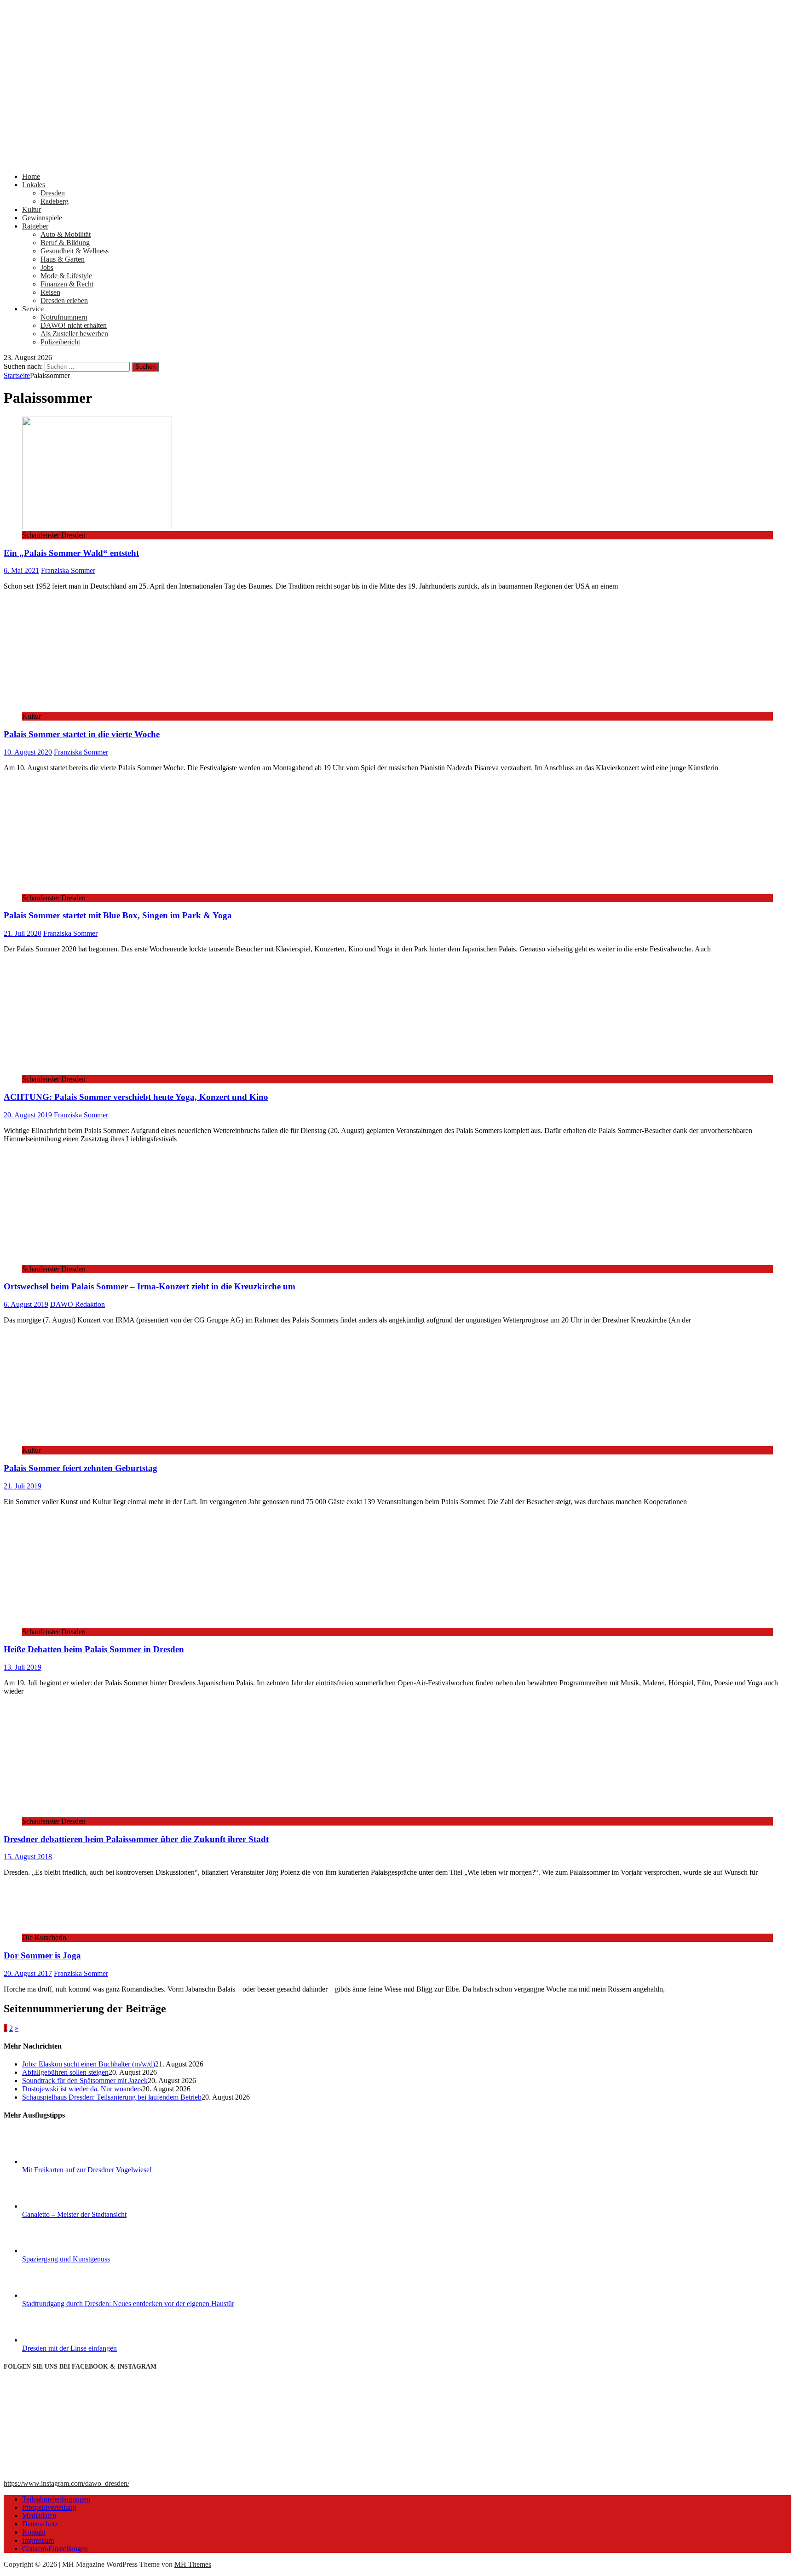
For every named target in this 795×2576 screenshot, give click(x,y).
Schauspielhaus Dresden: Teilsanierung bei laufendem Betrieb (112, 2097)
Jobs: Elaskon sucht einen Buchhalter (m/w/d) (89, 2064)
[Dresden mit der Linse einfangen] (57, 2340)
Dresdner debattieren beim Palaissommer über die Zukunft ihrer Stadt (136, 1839)
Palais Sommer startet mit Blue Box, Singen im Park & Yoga (118, 915)
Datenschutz (40, 2524)
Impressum (38, 2540)
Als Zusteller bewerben (74, 334)
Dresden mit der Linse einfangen (69, 2348)
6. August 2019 (26, 1304)
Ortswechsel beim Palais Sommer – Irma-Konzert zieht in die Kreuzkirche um (150, 1286)
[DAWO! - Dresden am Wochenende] (349, 161)
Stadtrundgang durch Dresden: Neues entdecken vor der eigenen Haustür (128, 2304)
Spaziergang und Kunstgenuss (66, 2259)
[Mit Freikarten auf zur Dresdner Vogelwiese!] (57, 2161)
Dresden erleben (64, 301)
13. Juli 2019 (23, 1667)
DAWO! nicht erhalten (74, 325)
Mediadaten (39, 2516)
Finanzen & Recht (67, 284)
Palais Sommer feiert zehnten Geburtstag (81, 1468)
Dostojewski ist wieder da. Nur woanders (82, 2089)
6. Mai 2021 (21, 570)
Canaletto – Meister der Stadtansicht (74, 2214)
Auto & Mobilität (66, 234)
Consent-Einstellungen (55, 2549)
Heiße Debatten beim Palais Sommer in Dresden (94, 1649)
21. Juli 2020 (23, 933)
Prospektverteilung (49, 2507)
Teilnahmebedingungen (56, 2499)
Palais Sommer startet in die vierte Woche (82, 734)
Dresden (53, 193)
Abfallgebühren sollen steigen (65, 2072)
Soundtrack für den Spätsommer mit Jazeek (85, 2081)
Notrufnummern (64, 317)
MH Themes (193, 2564)
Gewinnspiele (42, 218)
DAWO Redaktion (78, 1304)
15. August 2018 (28, 1857)
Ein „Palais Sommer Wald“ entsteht (71, 553)
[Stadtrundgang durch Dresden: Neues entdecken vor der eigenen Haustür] (57, 2295)
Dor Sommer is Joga (42, 1955)
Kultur (32, 209)
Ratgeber (35, 226)
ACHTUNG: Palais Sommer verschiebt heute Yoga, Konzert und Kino (136, 1097)
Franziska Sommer (68, 570)
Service (33, 309)
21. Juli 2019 (23, 1486)
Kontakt (34, 2532)
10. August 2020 (28, 752)
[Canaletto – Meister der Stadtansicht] (57, 2206)
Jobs (47, 267)
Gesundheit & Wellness (75, 251)
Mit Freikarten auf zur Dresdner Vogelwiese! (87, 2170)
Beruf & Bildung (65, 243)
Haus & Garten (63, 259)
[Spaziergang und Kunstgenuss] (57, 2251)
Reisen (50, 292)
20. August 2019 (28, 1115)
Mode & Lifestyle (66, 276)
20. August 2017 (28, 1973)
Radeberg (55, 201)
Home (31, 176)
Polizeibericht (60, 342)
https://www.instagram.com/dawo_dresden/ (66, 2483)
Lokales (34, 185)
